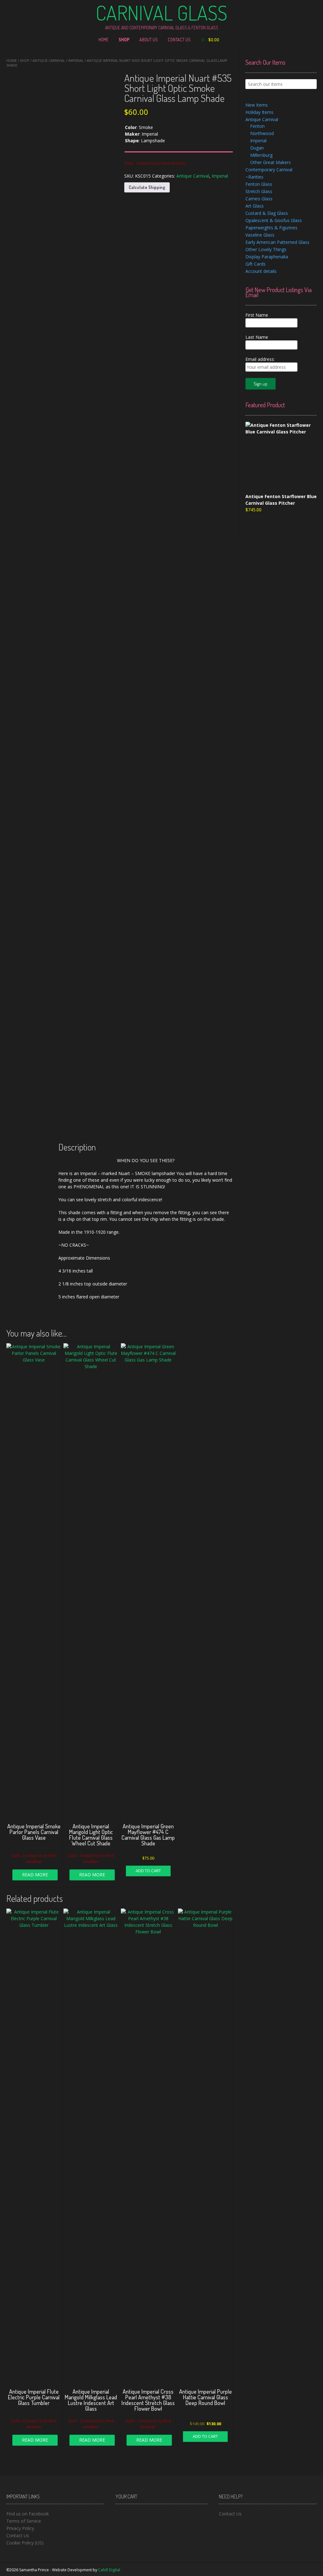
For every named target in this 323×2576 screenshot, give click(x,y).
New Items (257, 105)
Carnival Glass (161, 13)
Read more (35, 1875)
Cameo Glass (259, 199)
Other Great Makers (270, 162)
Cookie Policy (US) (25, 2543)
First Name (257, 315)
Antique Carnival (49, 60)
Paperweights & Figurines (271, 228)
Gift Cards (255, 264)
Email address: (260, 359)
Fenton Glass (259, 184)
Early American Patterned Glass (277, 242)
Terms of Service (24, 2521)
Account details (261, 271)
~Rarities (254, 177)
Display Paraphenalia (267, 257)
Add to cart (148, 1871)
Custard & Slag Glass (267, 213)
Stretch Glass (259, 191)
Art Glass (255, 206)
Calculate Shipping (147, 187)
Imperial (76, 60)
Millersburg (261, 155)
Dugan (257, 148)
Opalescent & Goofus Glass (274, 220)
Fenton (257, 126)
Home (103, 40)
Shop (124, 40)
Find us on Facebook (28, 2514)
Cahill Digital (109, 2570)
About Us (149, 40)
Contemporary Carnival (269, 170)
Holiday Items (259, 112)
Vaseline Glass (260, 235)
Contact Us (179, 40)
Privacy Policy (20, 2528)
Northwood (262, 133)
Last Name (257, 337)
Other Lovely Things (266, 249)
